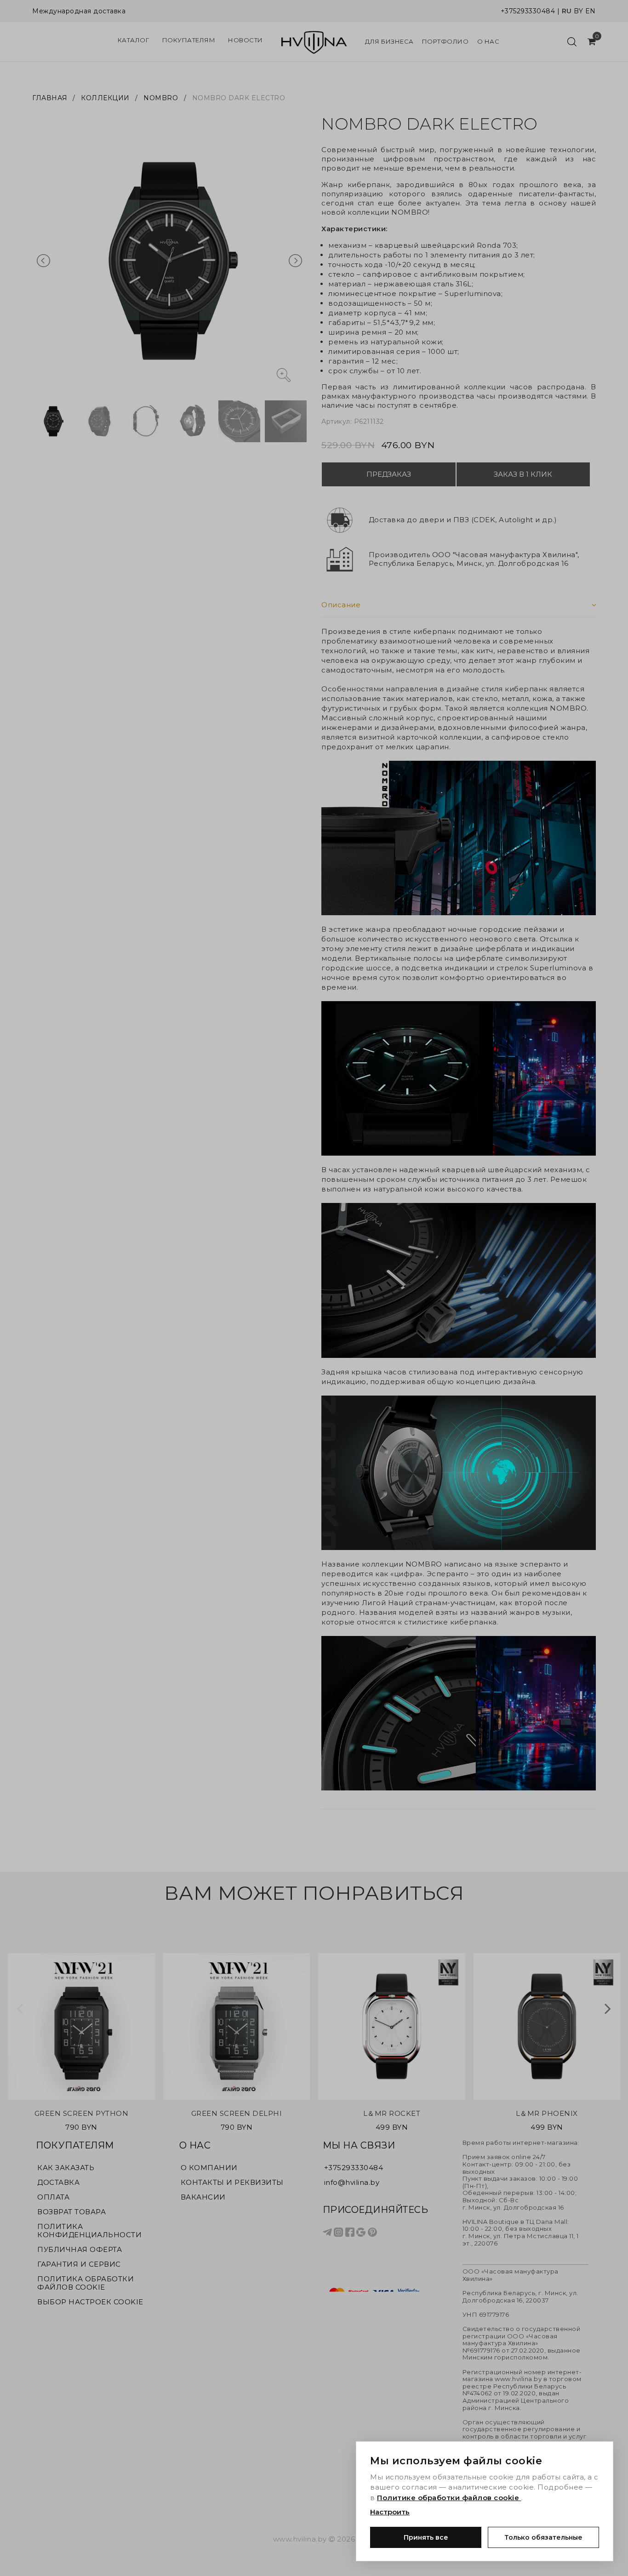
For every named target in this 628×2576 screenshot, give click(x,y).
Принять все (426, 2537)
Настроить (390, 2512)
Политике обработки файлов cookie (449, 2498)
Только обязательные (543, 2537)
